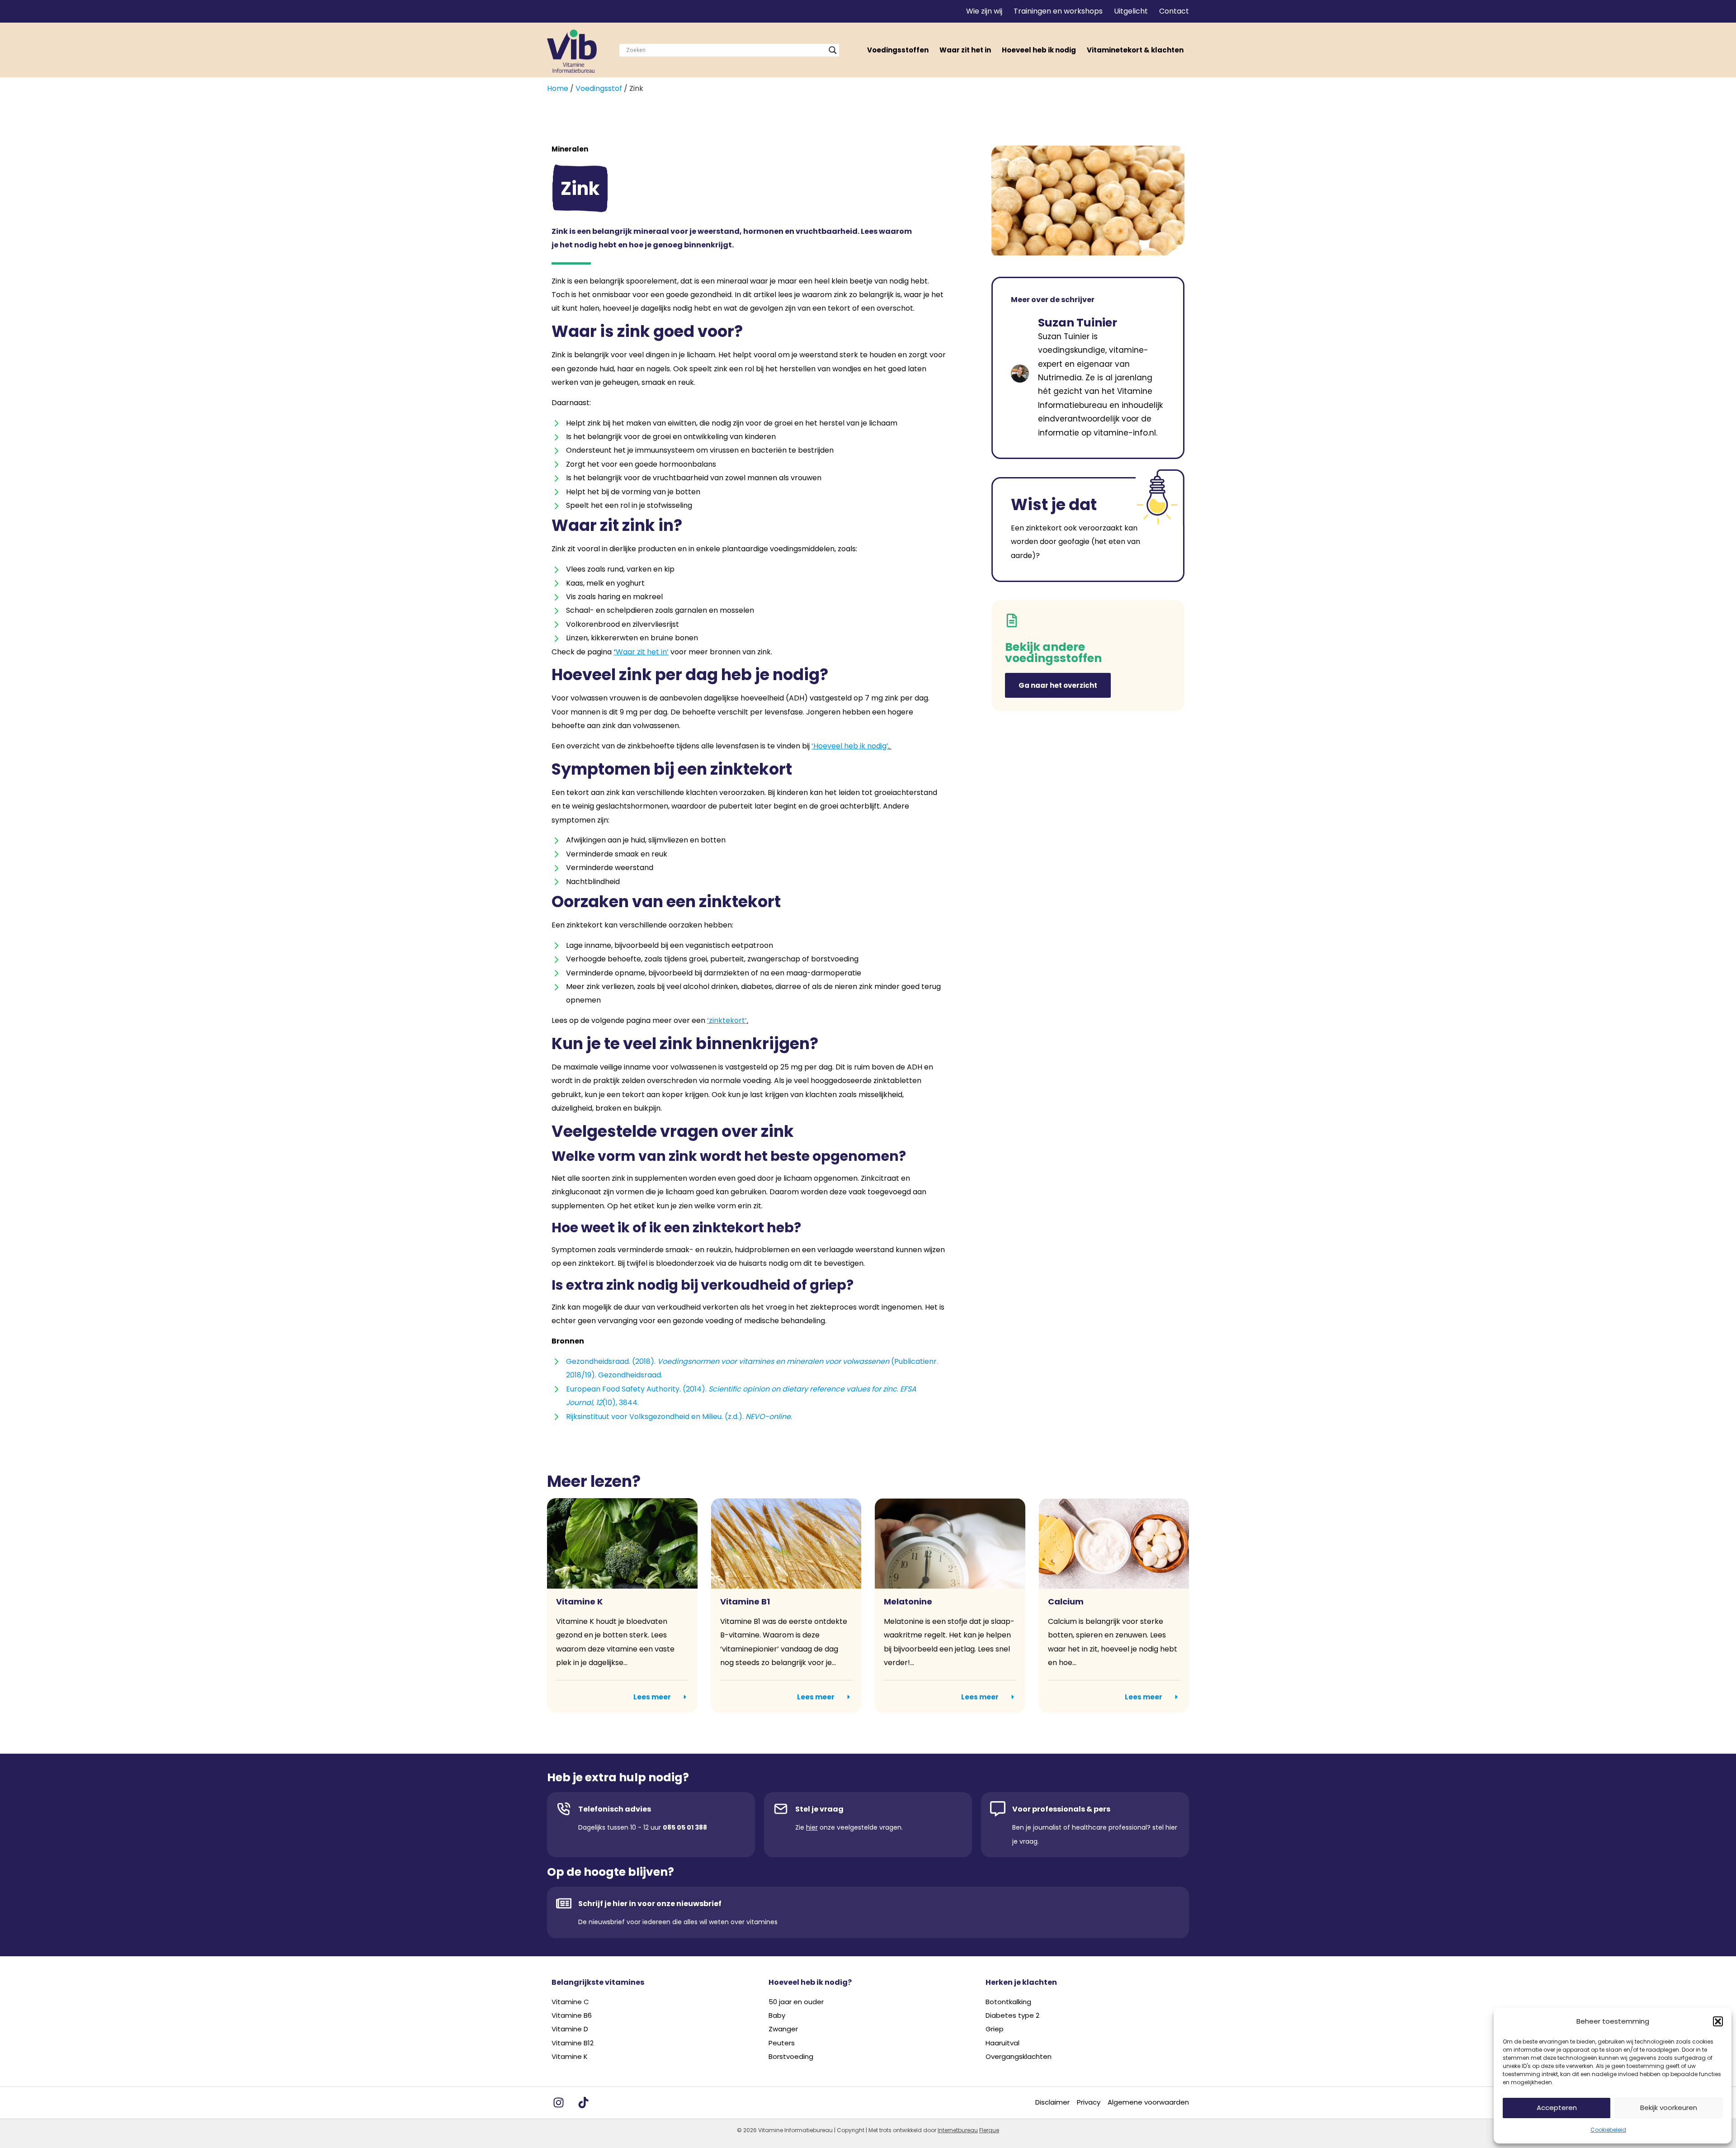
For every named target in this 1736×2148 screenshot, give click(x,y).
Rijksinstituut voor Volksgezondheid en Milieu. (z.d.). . (679, 1417)
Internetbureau (958, 2130)
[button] (1718, 2021)
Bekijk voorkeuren (1669, 2108)
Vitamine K (579, 1602)
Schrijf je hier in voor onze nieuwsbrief (650, 1904)
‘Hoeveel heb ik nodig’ (850, 746)
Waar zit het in (965, 50)
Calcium (1066, 1602)
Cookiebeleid (1608, 2130)
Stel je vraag (819, 1809)
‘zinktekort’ (727, 1020)
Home (558, 88)
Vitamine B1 (745, 1602)
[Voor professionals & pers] (998, 1809)
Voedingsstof (599, 88)
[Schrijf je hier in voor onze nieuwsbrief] (564, 1903)
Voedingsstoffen (898, 50)
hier (812, 1827)
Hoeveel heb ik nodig (1039, 50)
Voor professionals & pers (1061, 1809)
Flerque (989, 2130)
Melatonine (908, 1602)
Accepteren (1557, 2108)
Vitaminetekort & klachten (1135, 50)
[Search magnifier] (833, 50)
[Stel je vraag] (781, 1809)
